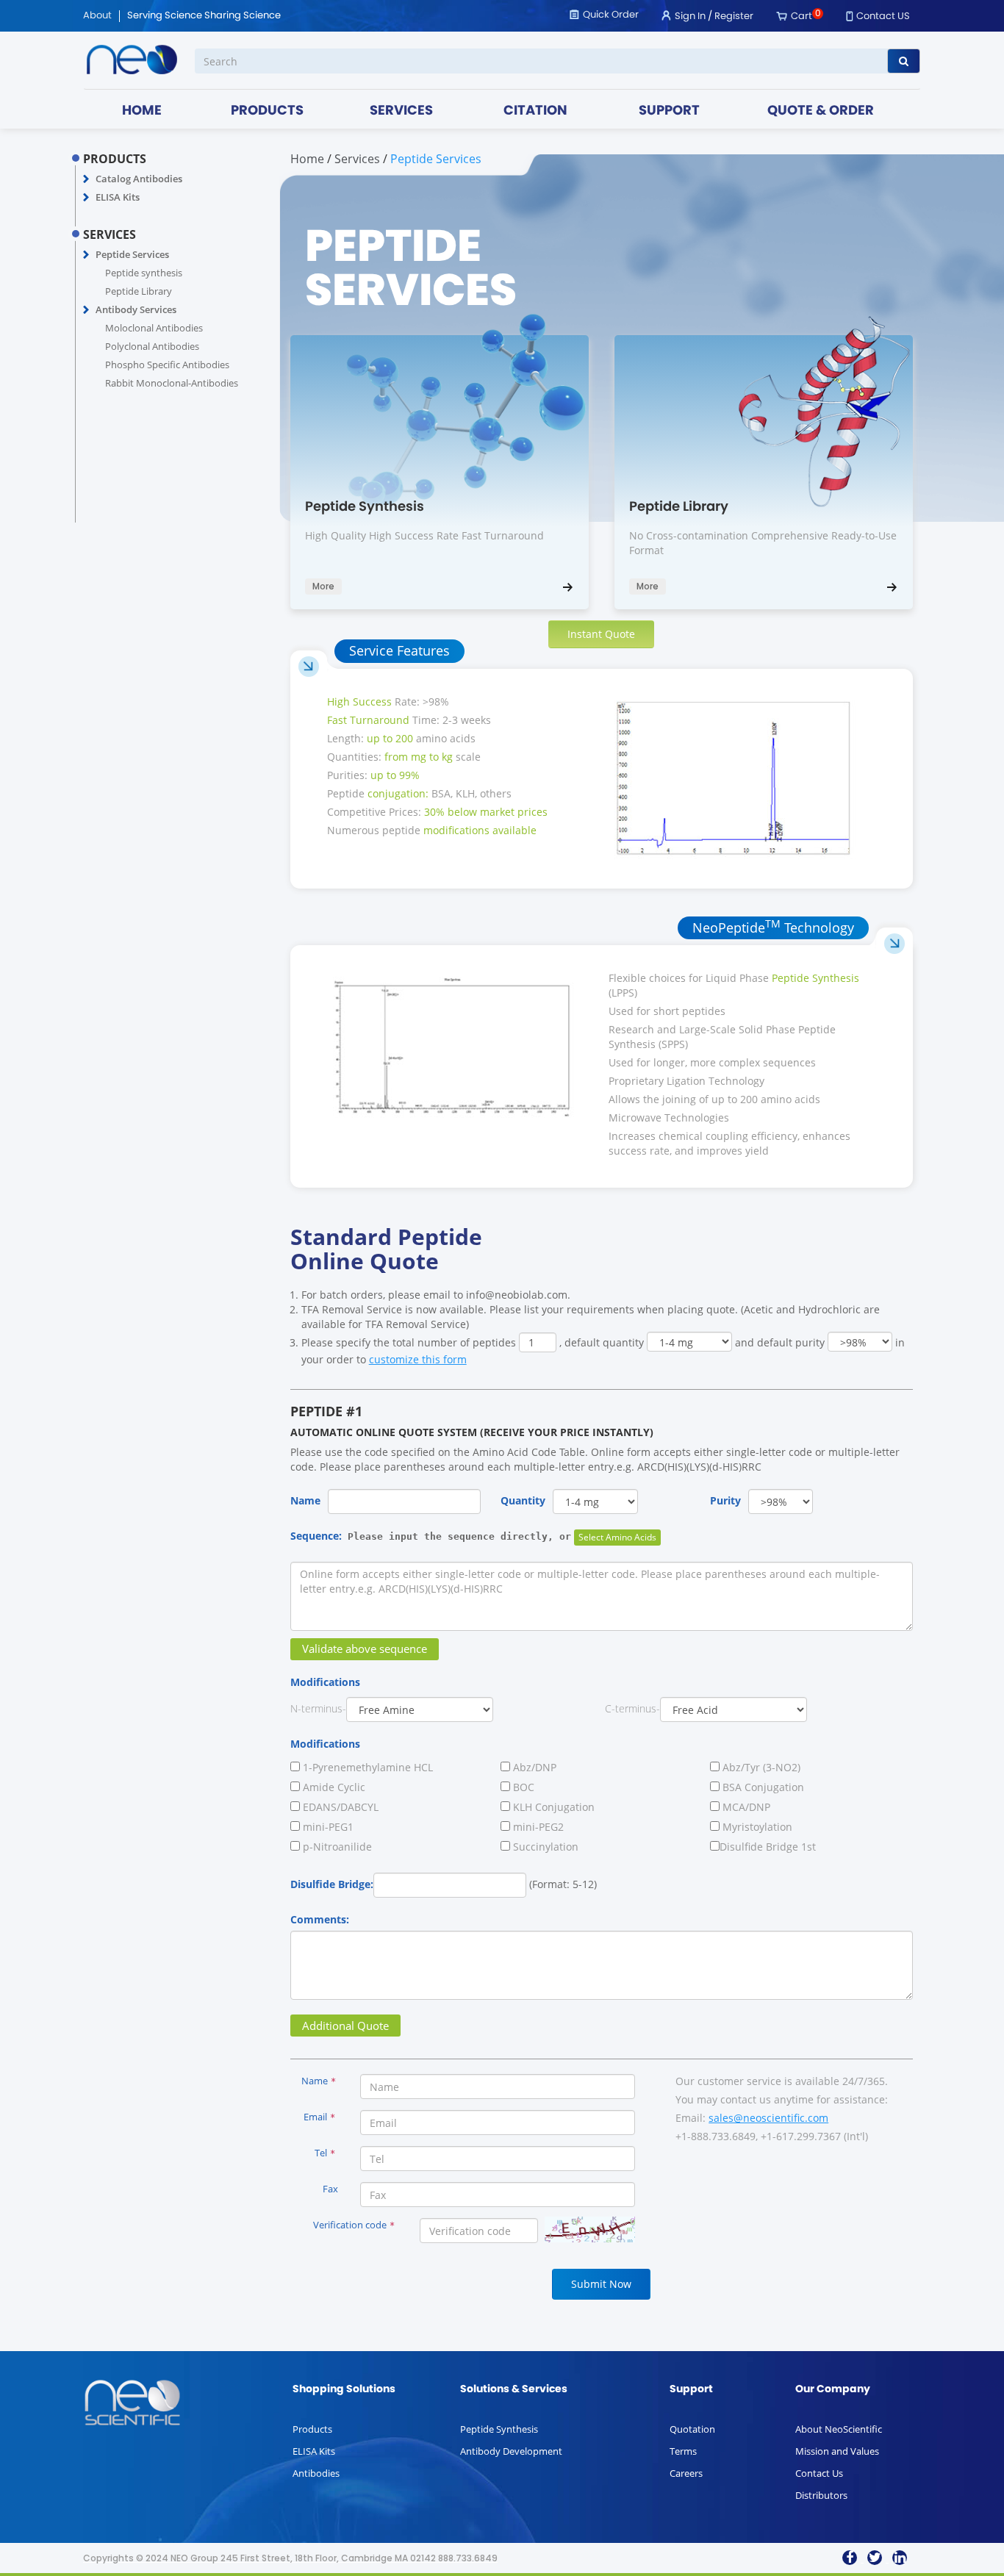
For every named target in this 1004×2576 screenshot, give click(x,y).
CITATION (535, 111)
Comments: (320, 1919)
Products (312, 2429)
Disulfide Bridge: (332, 1884)
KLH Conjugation (552, 1807)
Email (319, 2117)
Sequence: (431, 1536)
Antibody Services (136, 309)
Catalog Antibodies (139, 179)
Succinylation (544, 1847)
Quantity (523, 1500)
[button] (86, 179)
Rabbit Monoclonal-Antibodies (172, 383)
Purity (725, 1500)
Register (734, 17)
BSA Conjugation (762, 1787)
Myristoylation (756, 1827)
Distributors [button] (821, 2495)
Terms (683, 2451)
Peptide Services (132, 254)
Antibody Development (511, 2451)
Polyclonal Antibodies (152, 346)
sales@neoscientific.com (768, 2118)
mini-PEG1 (327, 1827)
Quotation (692, 2429)
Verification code (354, 2225)
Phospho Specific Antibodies (167, 365)
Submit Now (601, 2284)
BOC (522, 1787)
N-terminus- (318, 1708)
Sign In (690, 17)
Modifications (325, 1682)
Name (305, 1500)
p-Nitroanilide (336, 1847)
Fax (330, 2189)
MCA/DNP (745, 1807)
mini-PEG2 (537, 1827)
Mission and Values (837, 2451)
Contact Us (819, 2473)
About (97, 16)
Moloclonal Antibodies (154, 328)
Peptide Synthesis (499, 2429)
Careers (686, 2473)
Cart (802, 17)
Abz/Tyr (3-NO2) (760, 1767)
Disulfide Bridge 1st (768, 1847)
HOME (142, 111)
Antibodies (316, 2473)
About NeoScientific (839, 2429)
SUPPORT (669, 111)
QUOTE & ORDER (821, 111)
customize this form (418, 1359)
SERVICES (401, 111)
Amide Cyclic (333, 1787)
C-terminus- (632, 1708)
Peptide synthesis (144, 273)
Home (307, 159)
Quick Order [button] (611, 15)
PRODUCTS (267, 111)
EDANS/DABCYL (339, 1807)
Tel (325, 2153)
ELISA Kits (118, 197)
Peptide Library (139, 291)
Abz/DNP (533, 1767)
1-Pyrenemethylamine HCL (366, 1767)
